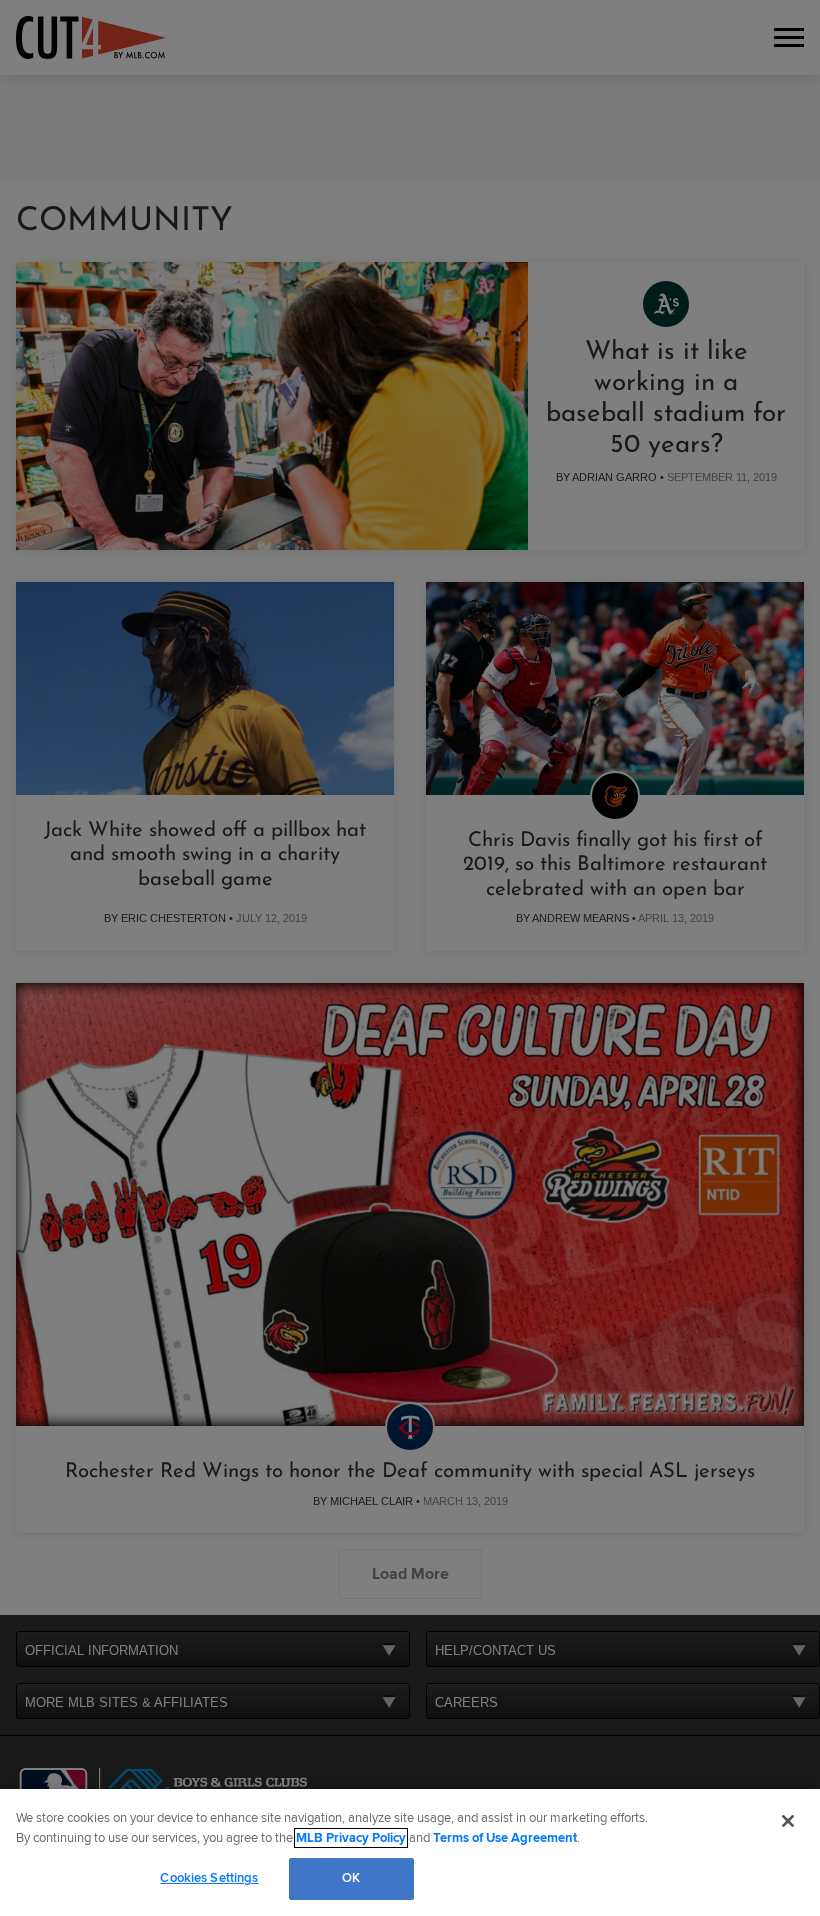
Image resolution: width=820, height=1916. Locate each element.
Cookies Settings (209, 1878)
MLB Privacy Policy (351, 1838)
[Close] (788, 1821)
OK (351, 1878)
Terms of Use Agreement (505, 1838)
